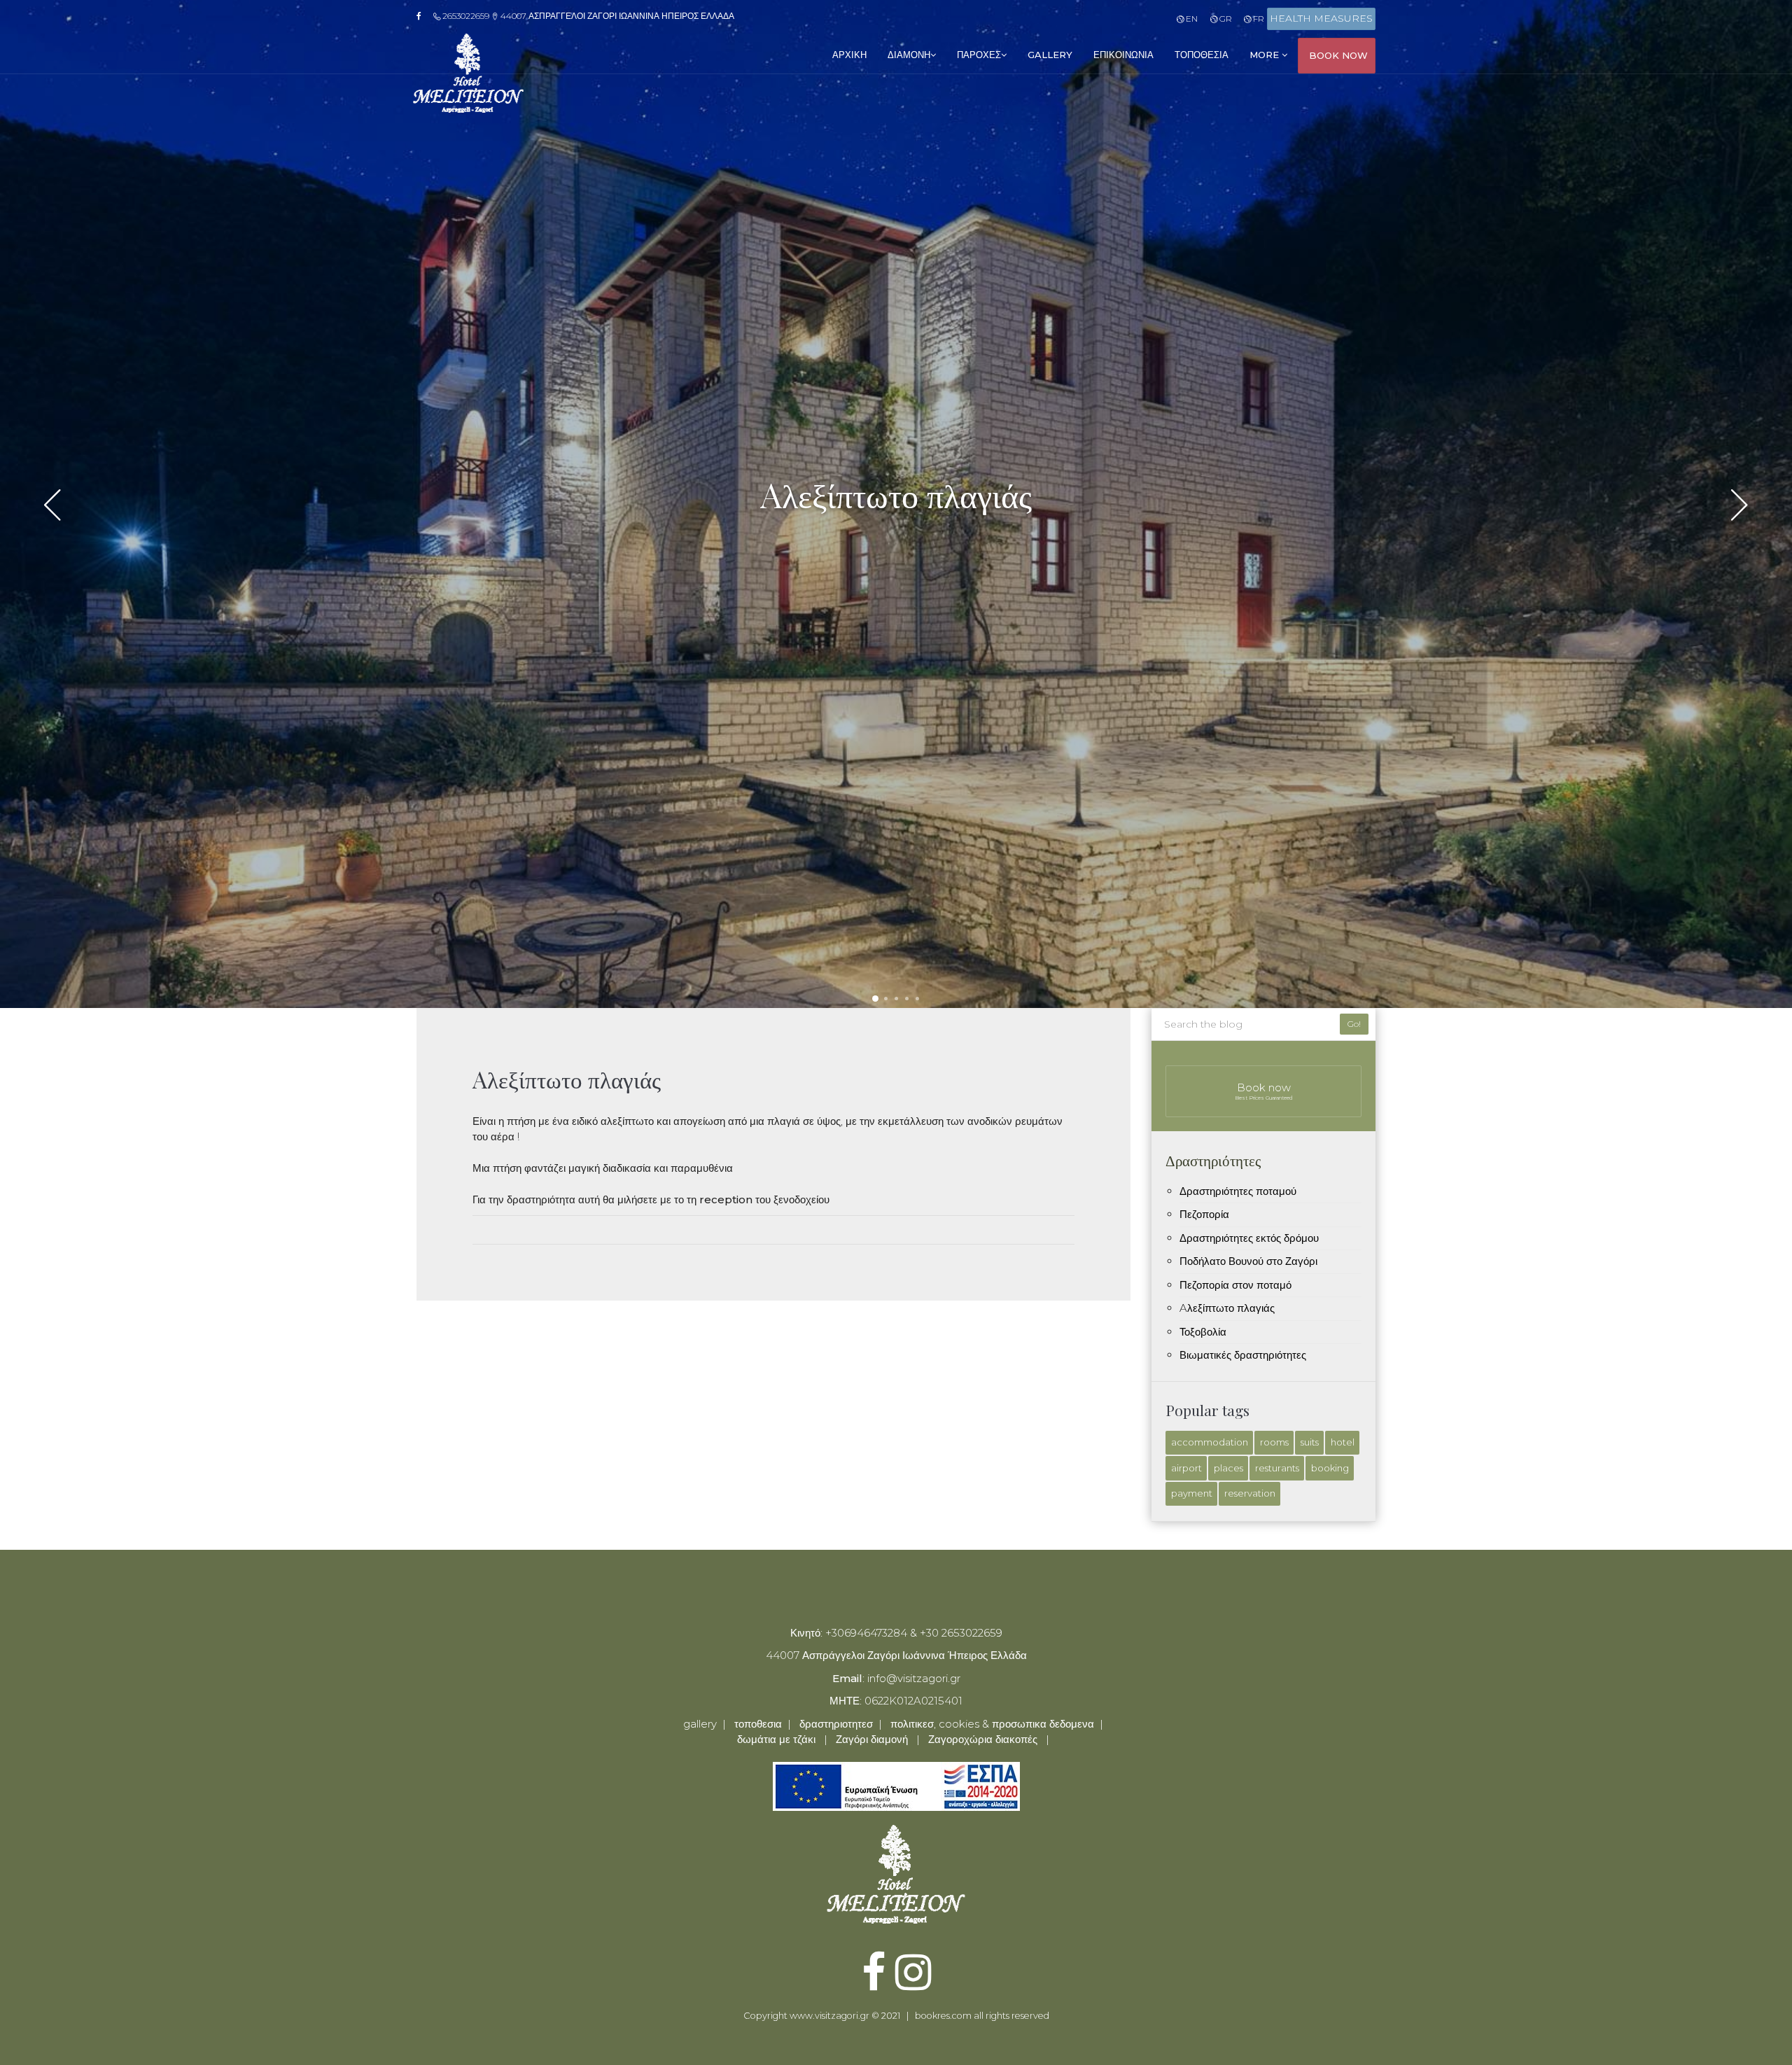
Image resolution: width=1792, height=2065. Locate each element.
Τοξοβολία (1203, 1332)
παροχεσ (979, 55)
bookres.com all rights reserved (982, 2016)
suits (1310, 1442)
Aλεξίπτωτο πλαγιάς (1227, 1308)
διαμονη (909, 55)
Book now (1264, 1091)
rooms (1274, 1442)
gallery (1050, 55)
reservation (1250, 1493)
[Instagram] (913, 1983)
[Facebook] (423, 16)
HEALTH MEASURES (1321, 18)
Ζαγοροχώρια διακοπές (983, 1739)
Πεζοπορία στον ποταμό (1235, 1285)
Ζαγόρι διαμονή (872, 1739)
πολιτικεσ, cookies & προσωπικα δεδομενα (992, 1724)
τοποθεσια (1202, 55)
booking (1330, 1468)
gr (1224, 19)
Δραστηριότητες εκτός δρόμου (1249, 1238)
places (1228, 1468)
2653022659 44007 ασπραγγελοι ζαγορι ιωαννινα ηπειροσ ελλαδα (587, 16)
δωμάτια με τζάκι (776, 1739)
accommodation (1210, 1442)
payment (1192, 1493)
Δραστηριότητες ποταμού (1238, 1191)
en (1191, 19)
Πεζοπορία (1204, 1214)
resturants (1277, 1468)
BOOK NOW (1338, 55)
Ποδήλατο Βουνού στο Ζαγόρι (1248, 1261)
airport (1186, 1468)
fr (1258, 19)
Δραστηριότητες (1213, 1160)
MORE (1266, 55)
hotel (1343, 1442)
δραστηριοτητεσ (836, 1724)
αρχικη (849, 55)
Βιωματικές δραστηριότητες (1243, 1355)
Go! (1354, 1024)
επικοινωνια (1123, 55)
